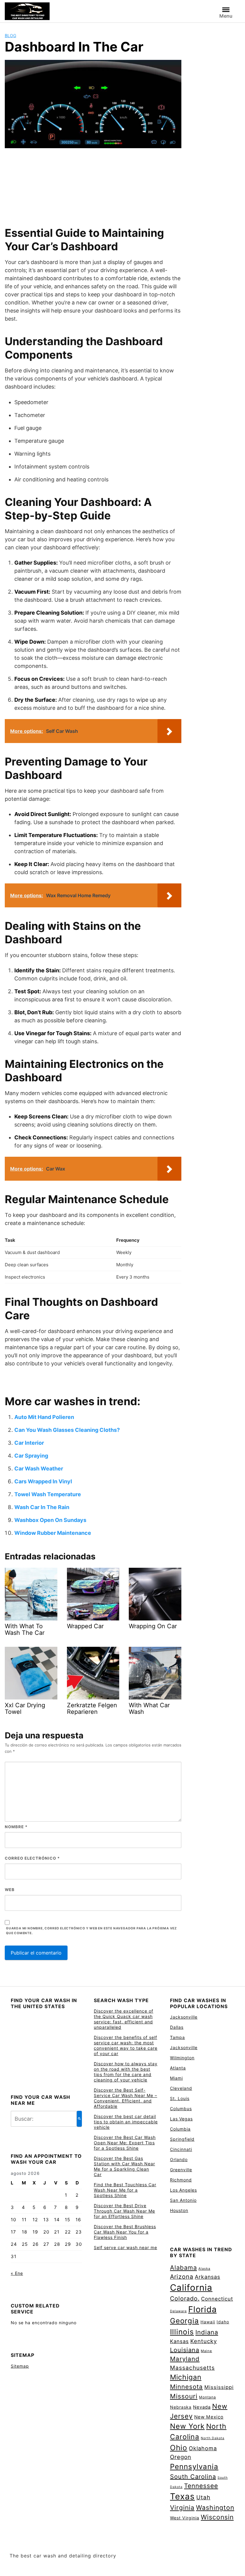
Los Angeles (183, 2190)
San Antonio (183, 2200)
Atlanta (178, 2068)
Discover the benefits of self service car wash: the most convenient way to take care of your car (126, 2045)
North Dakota (213, 2438)
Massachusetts (192, 2368)
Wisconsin (217, 2517)
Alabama (183, 2268)
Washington (215, 2507)
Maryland (185, 2359)
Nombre (16, 1827)
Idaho (223, 2322)
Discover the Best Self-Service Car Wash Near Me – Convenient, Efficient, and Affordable (125, 2098)
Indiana (207, 2332)
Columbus (181, 2109)
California (191, 2288)
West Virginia (185, 2518)
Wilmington (182, 2058)
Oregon (181, 2457)
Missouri (184, 2396)
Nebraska (181, 2407)
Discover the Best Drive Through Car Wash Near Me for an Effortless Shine (124, 2211)
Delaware (178, 2311)
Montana (208, 2397)
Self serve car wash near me (125, 2247)
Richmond (181, 2180)
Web (10, 1890)
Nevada (202, 2407)
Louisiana (185, 2350)
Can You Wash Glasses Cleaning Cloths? (67, 1430)
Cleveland (181, 2088)
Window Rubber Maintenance (53, 1533)
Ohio (179, 2448)
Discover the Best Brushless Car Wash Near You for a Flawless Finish (125, 2232)
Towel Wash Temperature (48, 1494)
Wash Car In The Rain (42, 1507)
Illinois (182, 2332)
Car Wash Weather (39, 1469)
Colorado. (185, 2298)
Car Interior (29, 1443)
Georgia (184, 2321)
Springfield (182, 2139)
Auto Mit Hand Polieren (44, 1417)
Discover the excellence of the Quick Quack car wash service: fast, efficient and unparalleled (124, 2019)
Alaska (204, 2269)
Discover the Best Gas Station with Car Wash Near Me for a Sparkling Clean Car (124, 2166)
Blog (10, 35)
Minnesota (186, 2387)
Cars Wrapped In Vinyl (43, 1481)
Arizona (182, 2277)
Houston (179, 2210)
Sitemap (20, 2366)
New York (187, 2426)
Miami (176, 2078)
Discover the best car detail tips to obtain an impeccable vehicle (126, 2122)
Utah (203, 2497)
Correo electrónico (32, 1858)
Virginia (182, 2508)
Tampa (177, 2037)
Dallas (177, 2027)
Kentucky (204, 2341)
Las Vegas (181, 2119)
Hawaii (208, 2322)
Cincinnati (181, 2149)
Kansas (179, 2341)
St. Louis (180, 2098)
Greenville (181, 2170)
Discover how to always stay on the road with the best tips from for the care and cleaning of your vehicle (126, 2072)
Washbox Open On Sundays (50, 1520)
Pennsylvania (194, 2467)
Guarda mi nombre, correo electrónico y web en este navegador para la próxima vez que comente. (91, 1931)
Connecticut (217, 2299)
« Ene (17, 2273)
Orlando (179, 2159)
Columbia (180, 2129)
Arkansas (208, 2277)
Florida (202, 2309)
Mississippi (219, 2387)
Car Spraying (31, 1456)
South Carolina (193, 2477)
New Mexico (209, 2417)
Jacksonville (184, 2017)
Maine (206, 2351)
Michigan (186, 2377)
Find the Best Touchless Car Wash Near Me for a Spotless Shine (125, 2190)
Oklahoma (203, 2448)
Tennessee (201, 2486)
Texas (182, 2496)
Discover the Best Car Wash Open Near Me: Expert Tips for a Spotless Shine (125, 2143)
